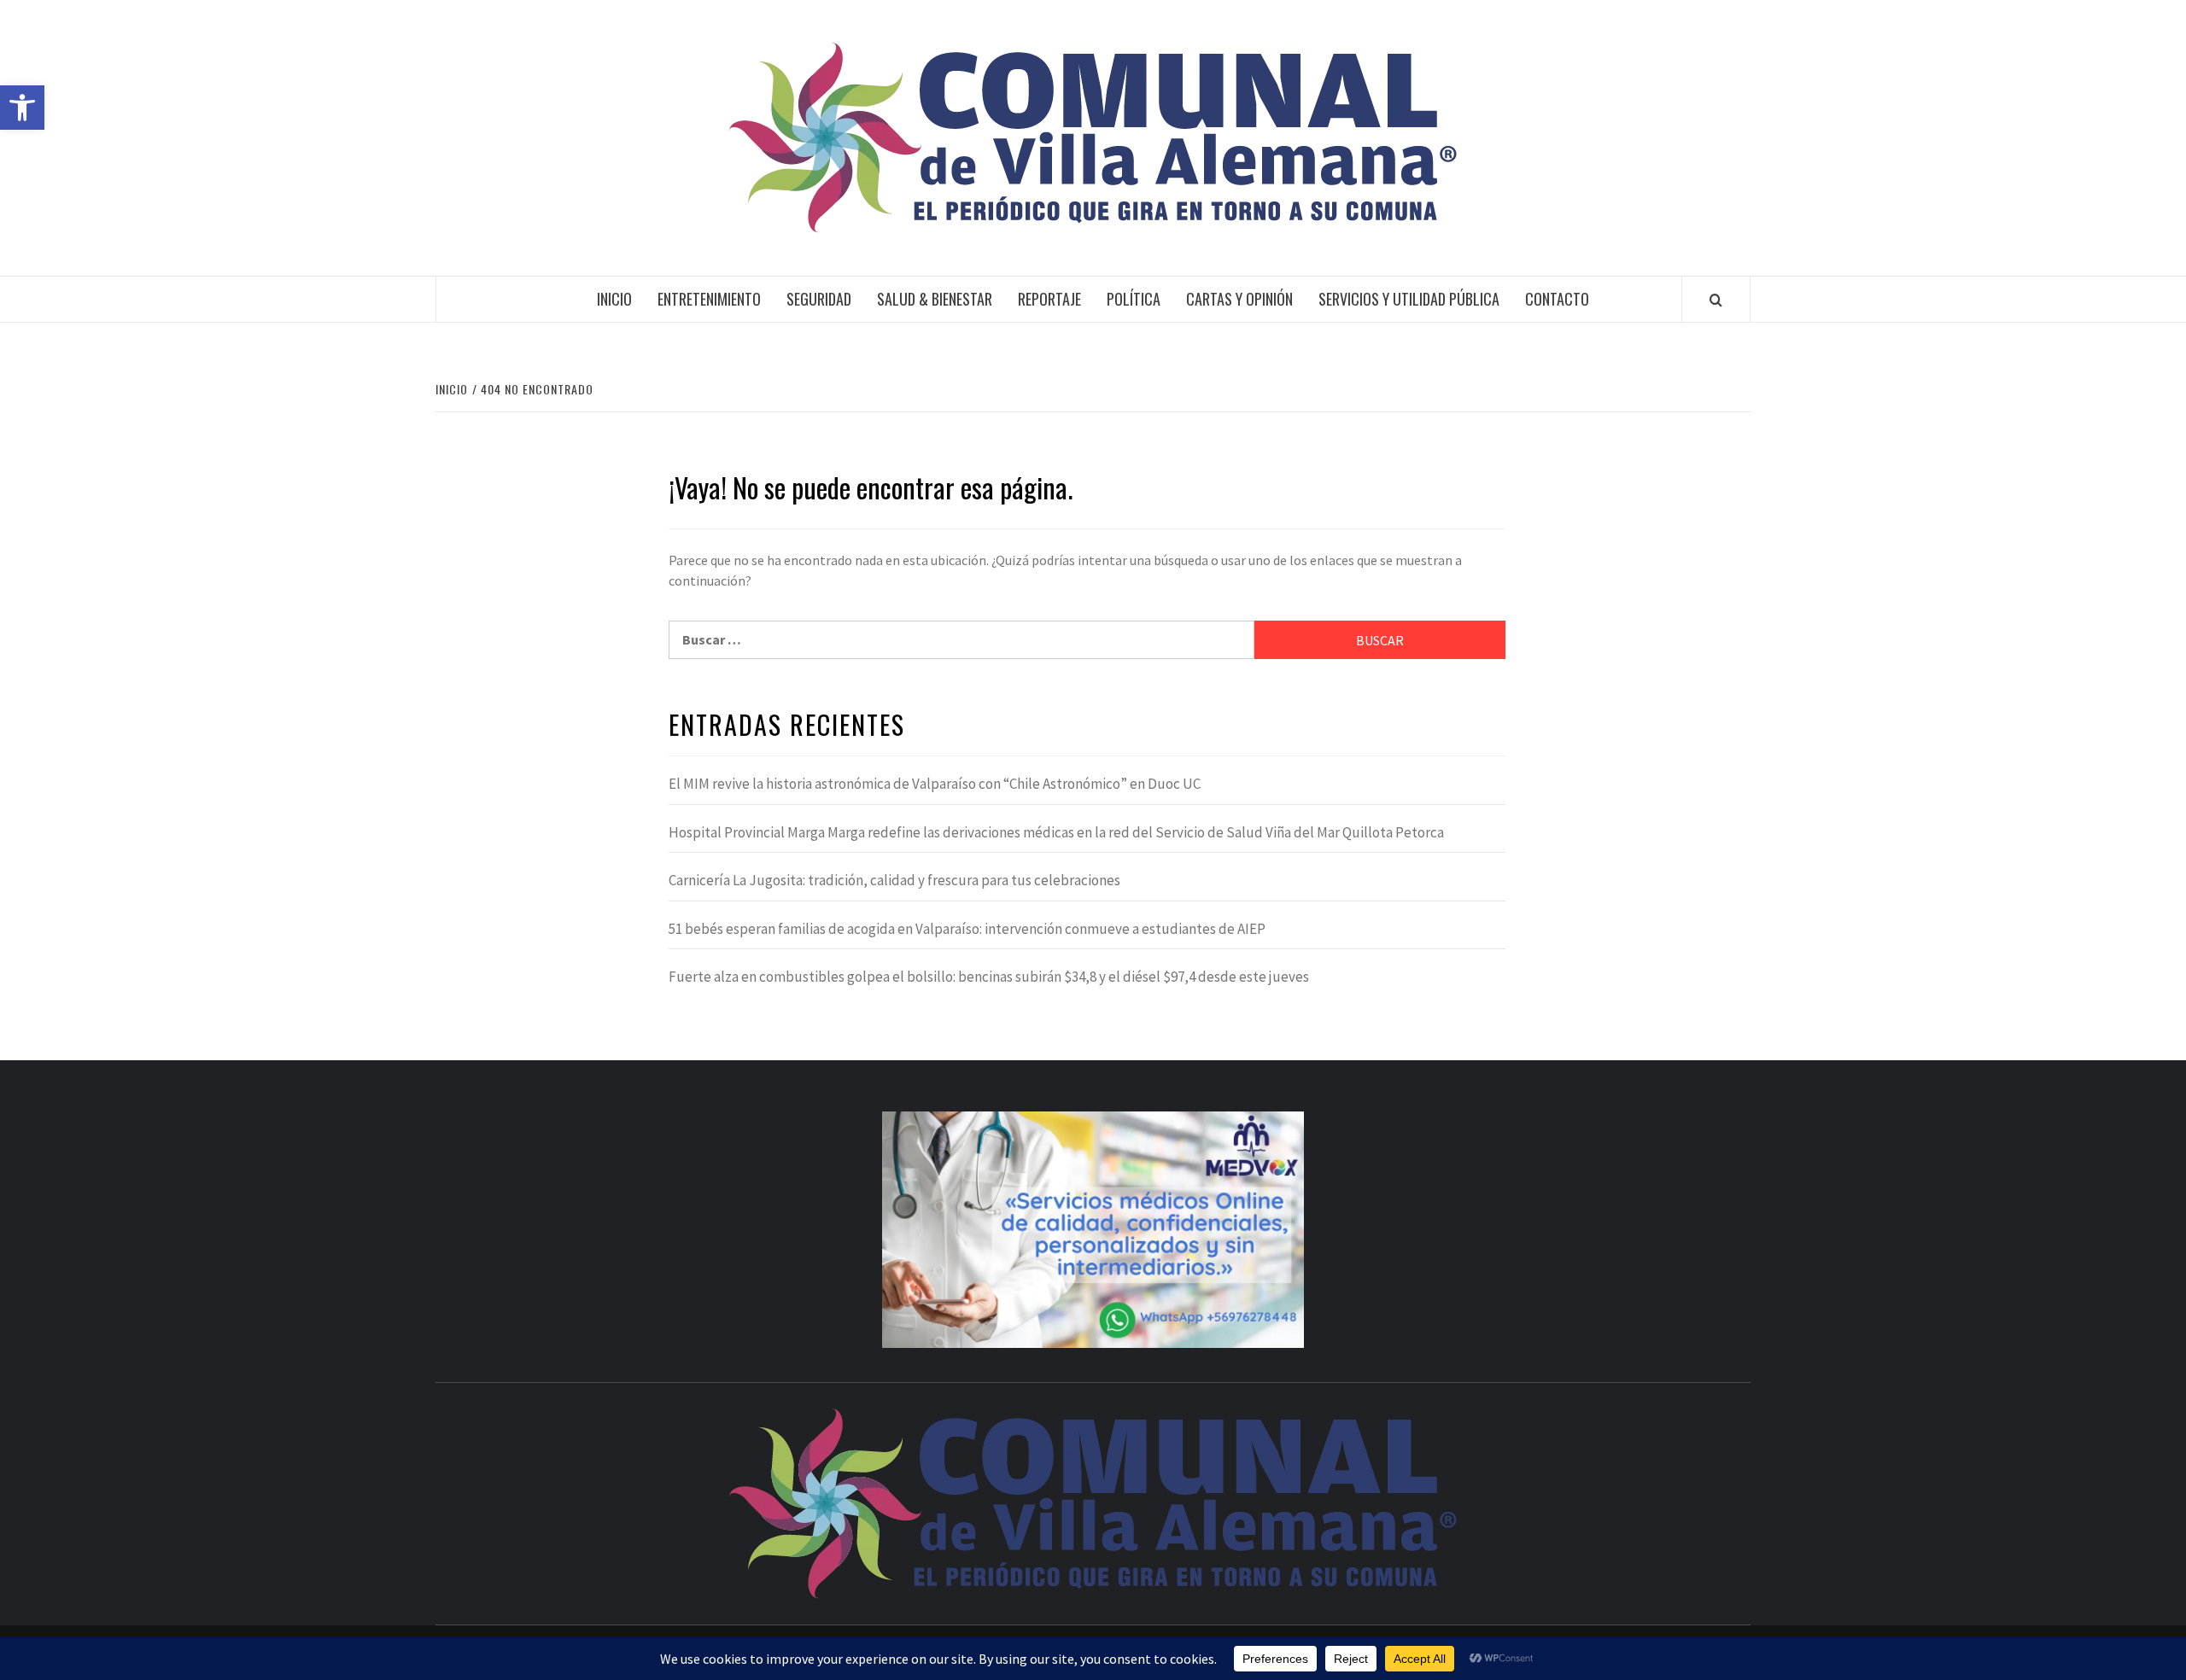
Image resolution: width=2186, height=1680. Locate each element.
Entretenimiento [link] (709, 299)
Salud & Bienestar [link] (935, 299)
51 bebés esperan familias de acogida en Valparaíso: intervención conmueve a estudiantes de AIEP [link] (967, 929)
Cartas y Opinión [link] (1239, 299)
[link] (22, 108)
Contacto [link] (1557, 299)
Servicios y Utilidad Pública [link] (1409, 299)
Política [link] (1134, 299)
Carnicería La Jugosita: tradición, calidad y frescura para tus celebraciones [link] (894, 880)
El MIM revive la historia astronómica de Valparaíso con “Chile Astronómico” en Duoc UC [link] (935, 784)
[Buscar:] (961, 640)
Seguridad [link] (819, 299)
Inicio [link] (614, 299)
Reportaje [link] (1049, 299)
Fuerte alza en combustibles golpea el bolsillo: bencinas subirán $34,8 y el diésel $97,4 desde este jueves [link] (989, 977)
